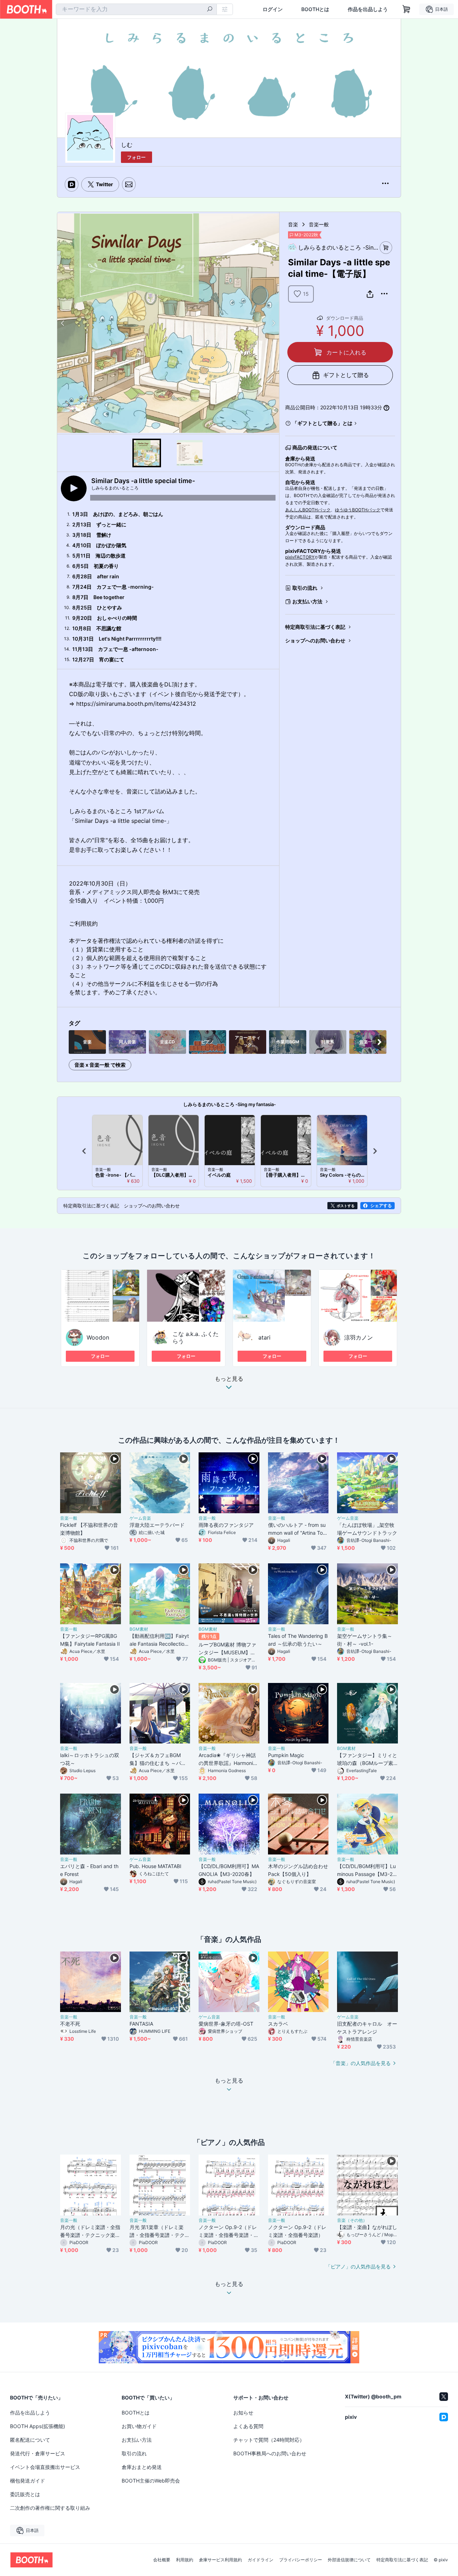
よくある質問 (248, 2426)
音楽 (293, 224)
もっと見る (229, 1379)
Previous (63, 323)
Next (273, 323)
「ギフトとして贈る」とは (322, 423)
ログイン (273, 9)
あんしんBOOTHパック (308, 510)
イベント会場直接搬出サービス (45, 2467)
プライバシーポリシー (301, 2560)
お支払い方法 (307, 601)
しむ (127, 145)
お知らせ (243, 2413)
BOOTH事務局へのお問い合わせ (270, 2453)
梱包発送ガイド (28, 2481)
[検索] (210, 10)
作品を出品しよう (368, 9)
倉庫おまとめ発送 (142, 2467)
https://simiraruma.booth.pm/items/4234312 (136, 704)
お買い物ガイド (139, 2426)
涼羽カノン (359, 1337)
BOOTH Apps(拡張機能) (38, 2426)
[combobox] (136, 9)
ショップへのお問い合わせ (315, 640)
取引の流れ (305, 588)
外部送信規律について (349, 2560)
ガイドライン (260, 2560)
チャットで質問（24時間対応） (269, 2440)
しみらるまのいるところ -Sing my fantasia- (230, 1104)
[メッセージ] (129, 184)
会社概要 (162, 2560)
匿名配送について (30, 2440)
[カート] (386, 248)
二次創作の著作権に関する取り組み (50, 2508)
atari (264, 1337)
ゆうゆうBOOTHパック (358, 510)
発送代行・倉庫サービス (38, 2453)
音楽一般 (319, 224)
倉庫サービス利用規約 (220, 2560)
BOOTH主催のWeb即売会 (151, 2481)
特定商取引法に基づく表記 (315, 627)
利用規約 (185, 2560)
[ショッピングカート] (406, 9)
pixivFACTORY (300, 557)
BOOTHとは (315, 9)
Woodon (98, 1337)
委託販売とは (25, 2494)
